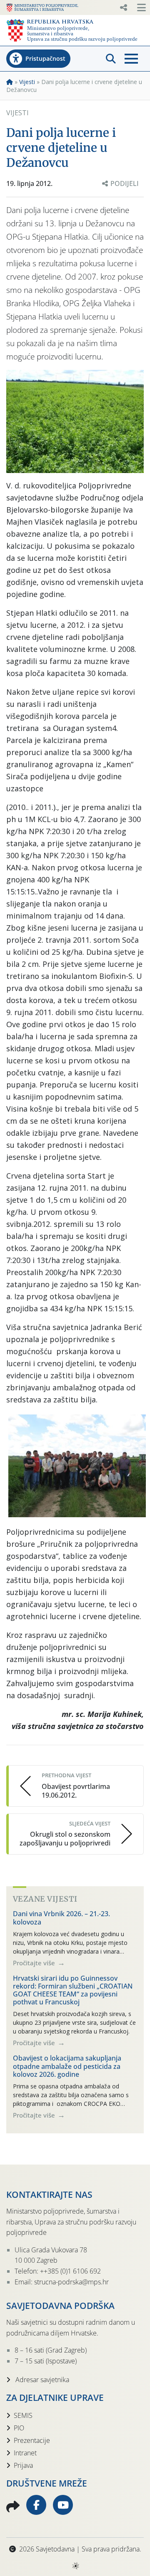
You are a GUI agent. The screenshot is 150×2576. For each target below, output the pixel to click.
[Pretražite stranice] (111, 59)
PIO (19, 2428)
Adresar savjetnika (41, 2380)
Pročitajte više (35, 1963)
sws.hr (75, 2565)
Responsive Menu (123, 7)
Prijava (23, 2465)
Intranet (25, 2453)
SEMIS (23, 2415)
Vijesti (27, 82)
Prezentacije (32, 2440)
